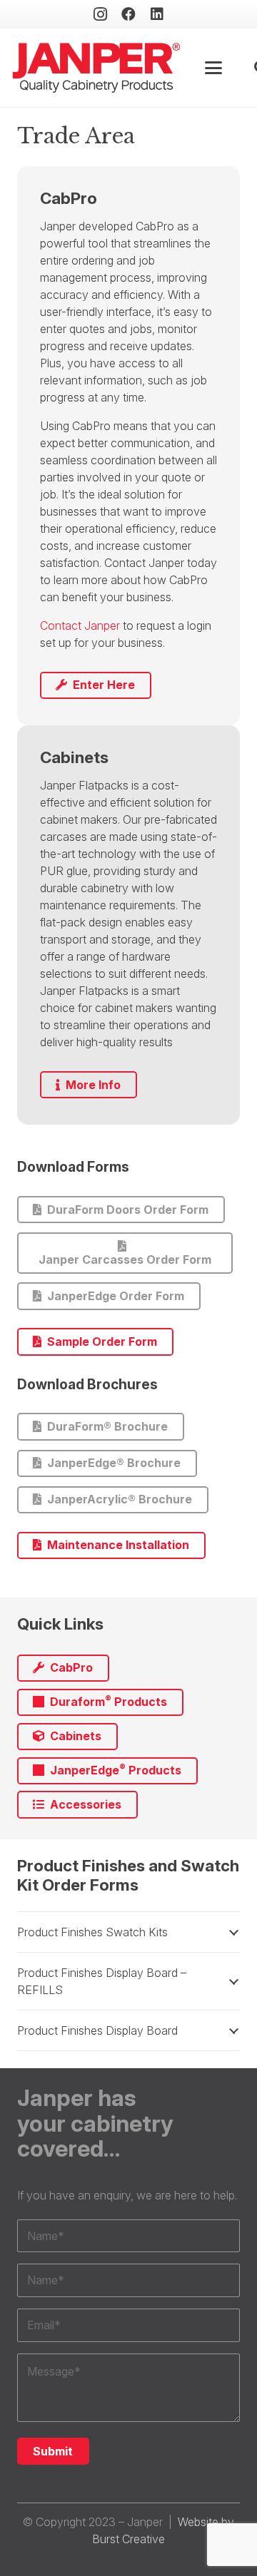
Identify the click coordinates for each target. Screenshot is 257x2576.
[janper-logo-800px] (96, 68)
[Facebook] (128, 14)
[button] (214, 68)
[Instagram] (100, 14)
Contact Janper (80, 625)
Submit (53, 2451)
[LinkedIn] (157, 14)
